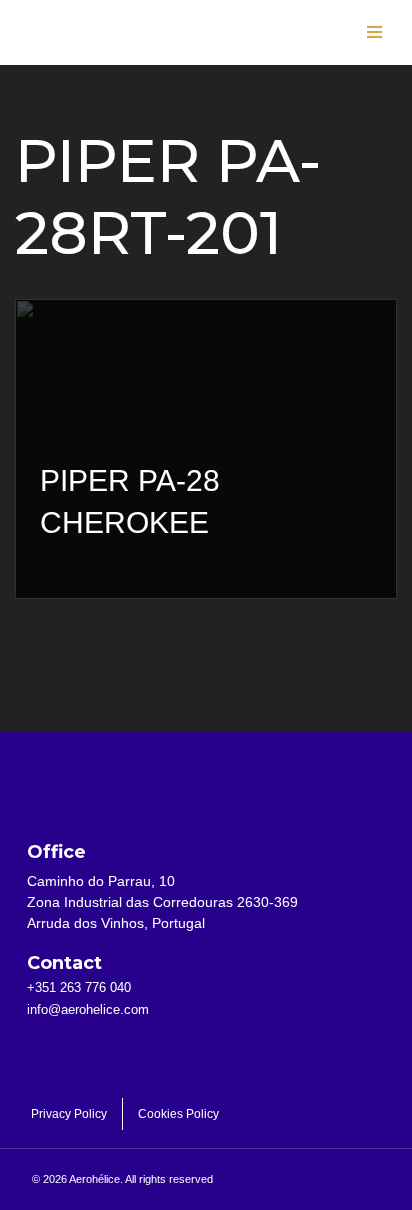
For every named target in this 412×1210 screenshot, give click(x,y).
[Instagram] (148, 1056)
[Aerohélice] (80, 52)
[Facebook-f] (42, 1056)
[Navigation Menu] (374, 32)
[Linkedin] (95, 1056)
